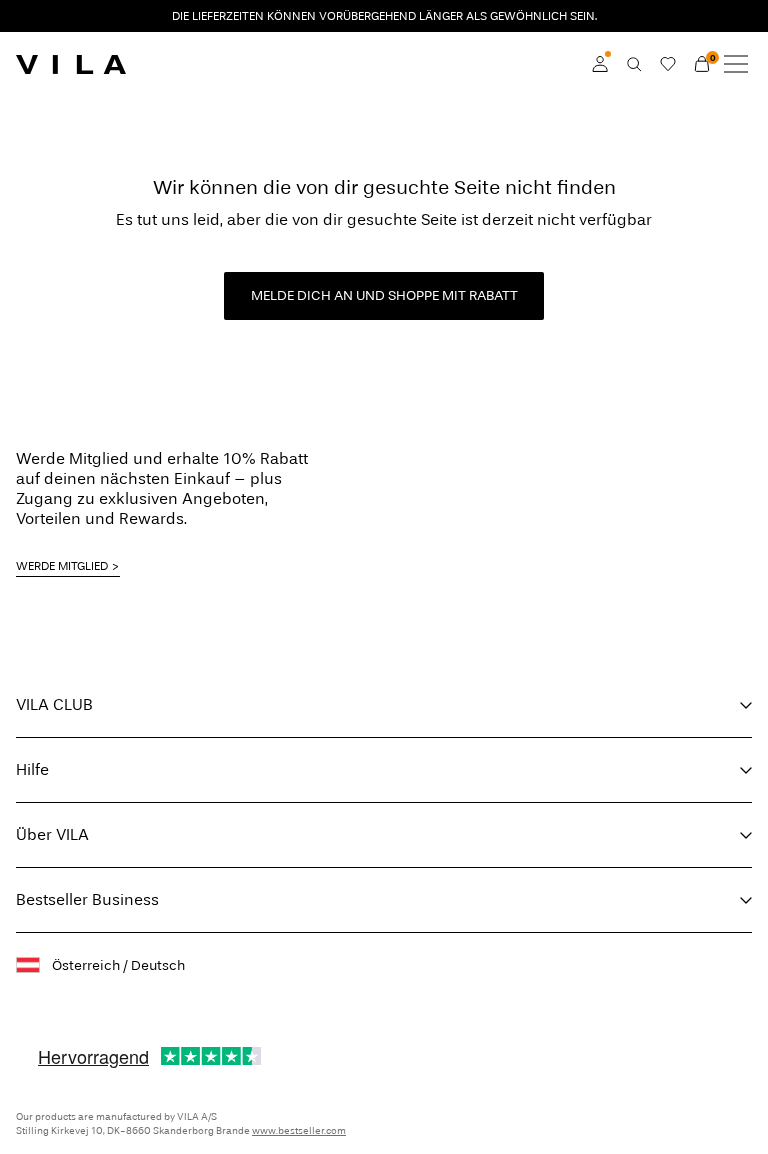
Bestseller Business (87, 899)
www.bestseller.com (299, 1131)
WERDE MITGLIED (62, 566)
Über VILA (52, 834)
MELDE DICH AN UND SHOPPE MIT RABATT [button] (384, 295)
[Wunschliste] (668, 64)
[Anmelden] (600, 64)
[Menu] (736, 64)
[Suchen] (634, 64)
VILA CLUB (54, 704)
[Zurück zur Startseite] (71, 64)
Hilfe (32, 769)
